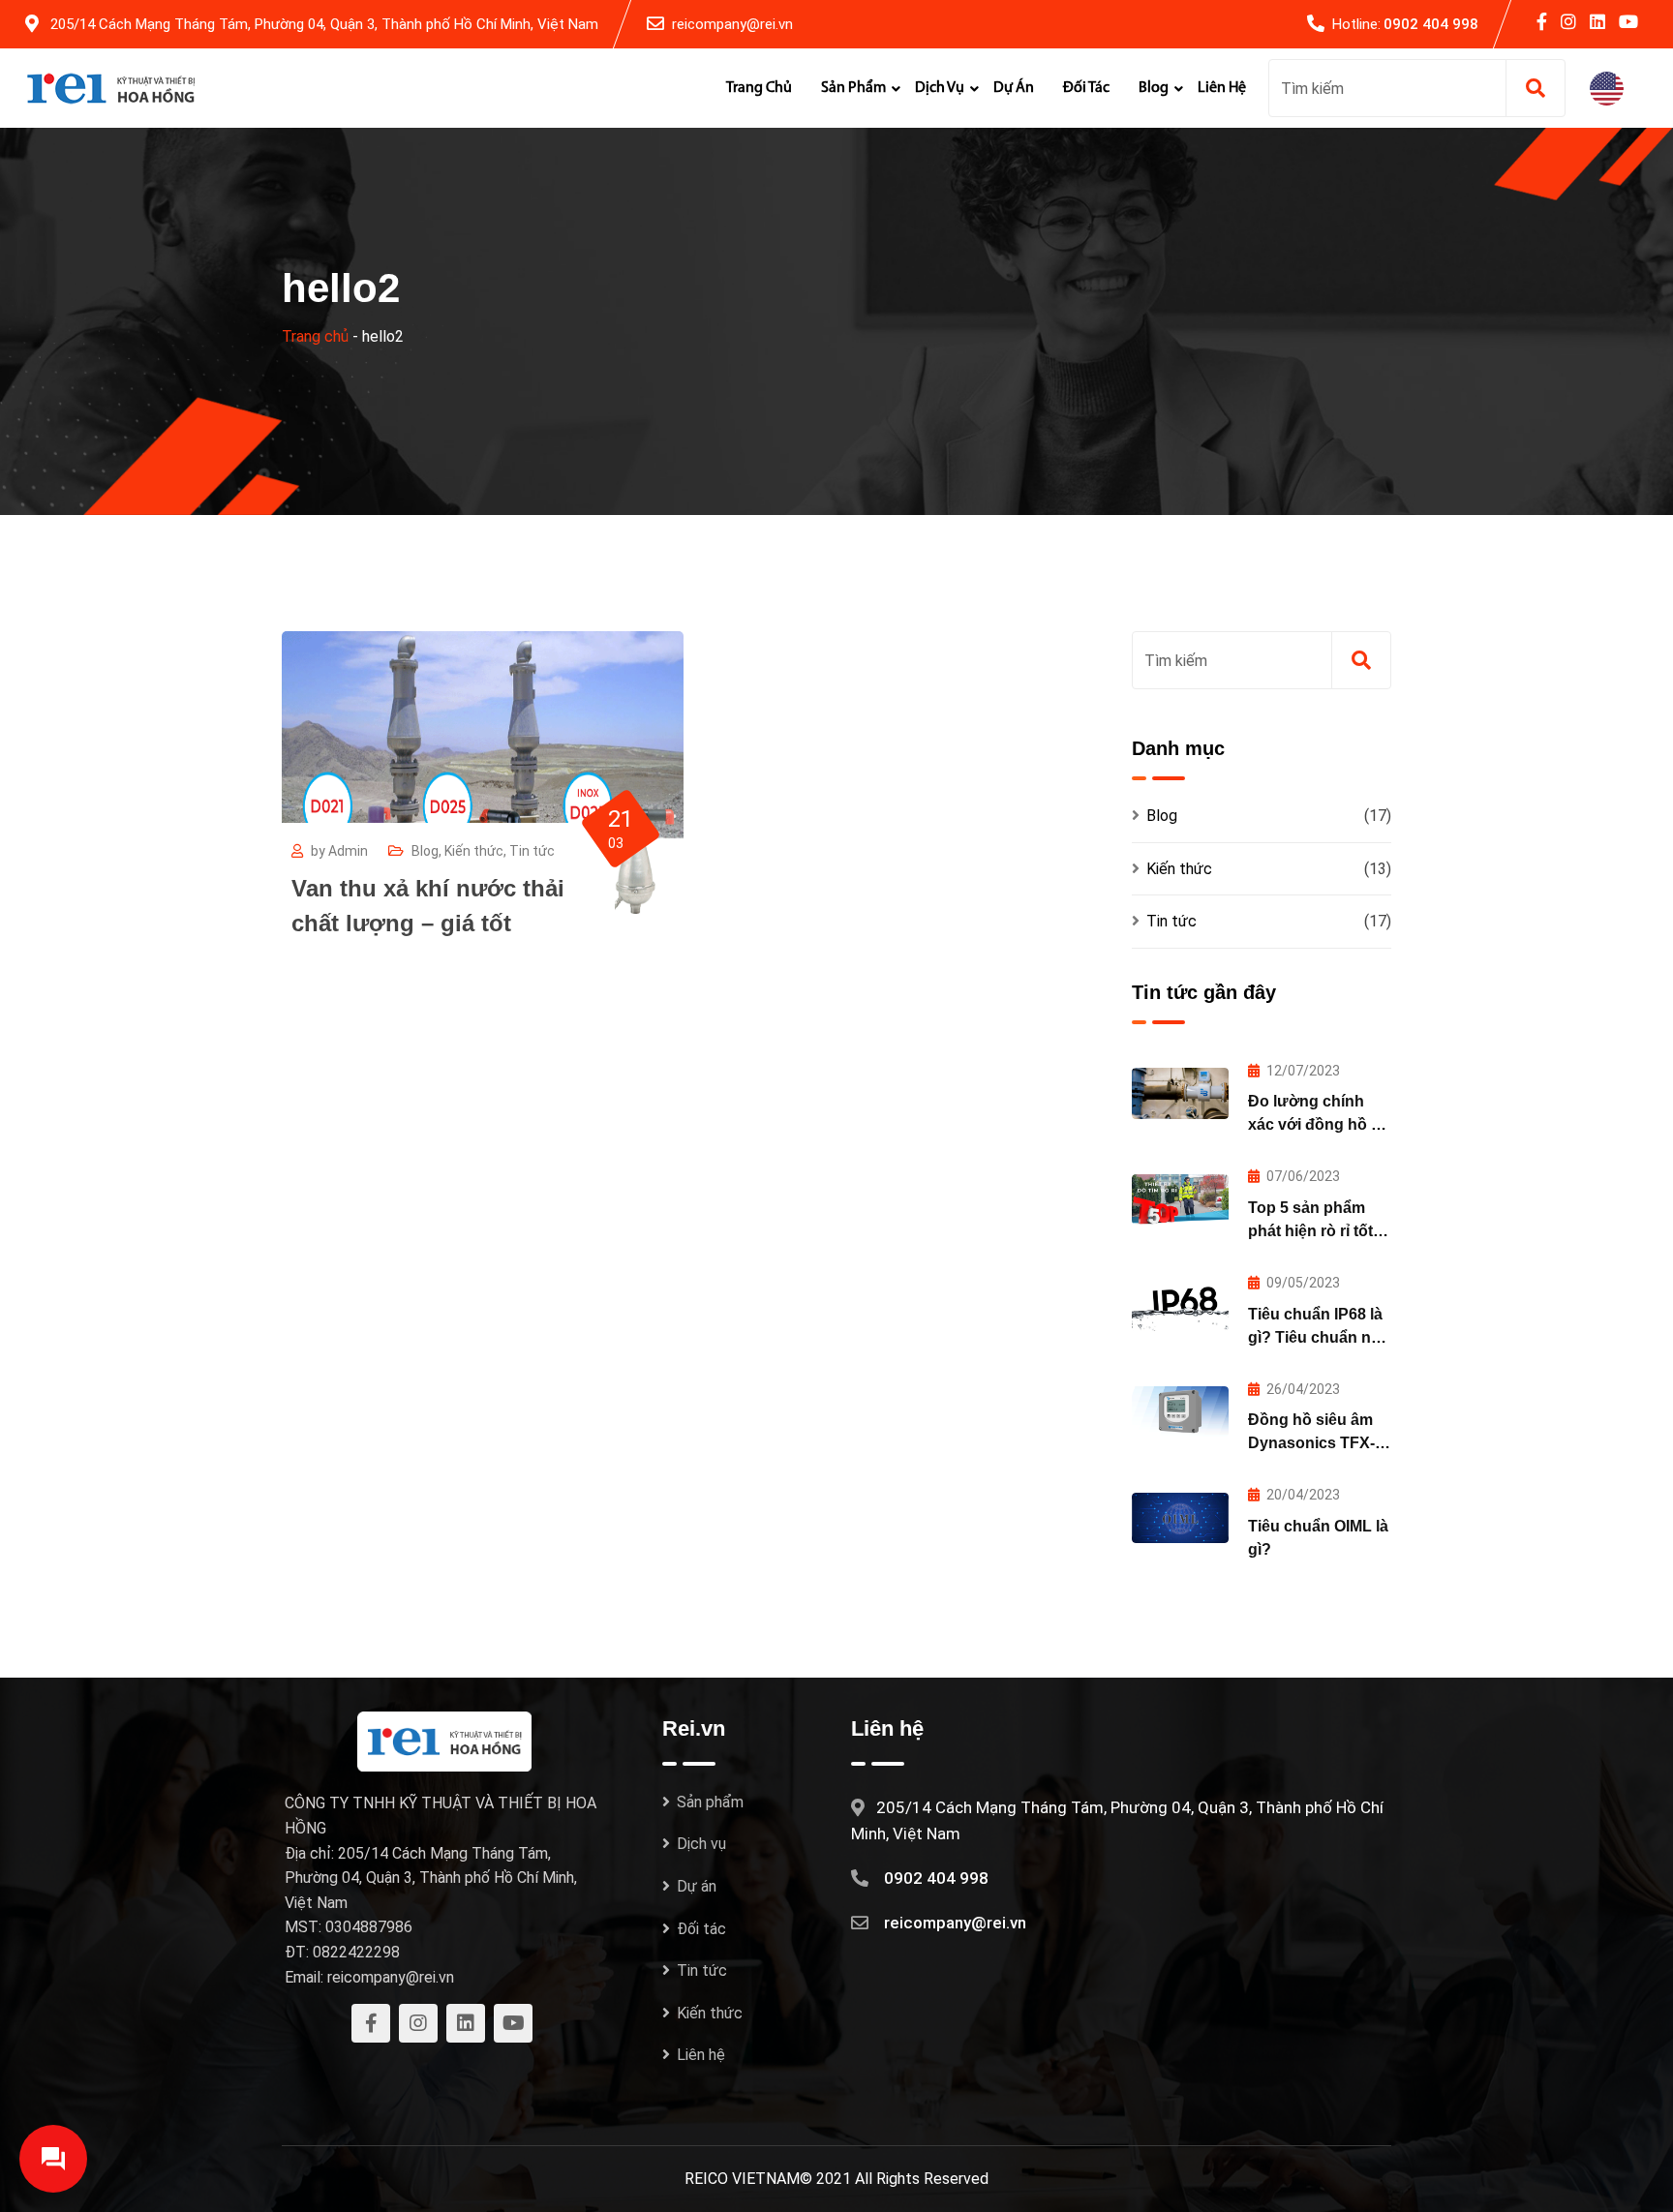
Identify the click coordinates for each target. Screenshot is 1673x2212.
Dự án (1014, 88)
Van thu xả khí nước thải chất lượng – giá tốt (428, 906)
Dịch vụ (940, 88)
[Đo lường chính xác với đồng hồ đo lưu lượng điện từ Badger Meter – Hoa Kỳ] (1180, 1093)
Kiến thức (474, 851)
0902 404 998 (1431, 24)
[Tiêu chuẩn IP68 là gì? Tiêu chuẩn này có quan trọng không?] (1180, 1306)
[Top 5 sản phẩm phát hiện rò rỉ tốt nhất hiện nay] (1180, 1199)
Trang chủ (759, 88)
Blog (1154, 88)
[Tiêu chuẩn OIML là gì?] (1180, 1518)
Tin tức (532, 851)
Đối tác (1086, 88)
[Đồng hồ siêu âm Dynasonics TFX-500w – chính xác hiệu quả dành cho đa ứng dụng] (1180, 1411)
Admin (348, 851)
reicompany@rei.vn (732, 24)
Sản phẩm (853, 88)
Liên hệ (1222, 88)
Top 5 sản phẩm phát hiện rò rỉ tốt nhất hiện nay (1310, 1231)
